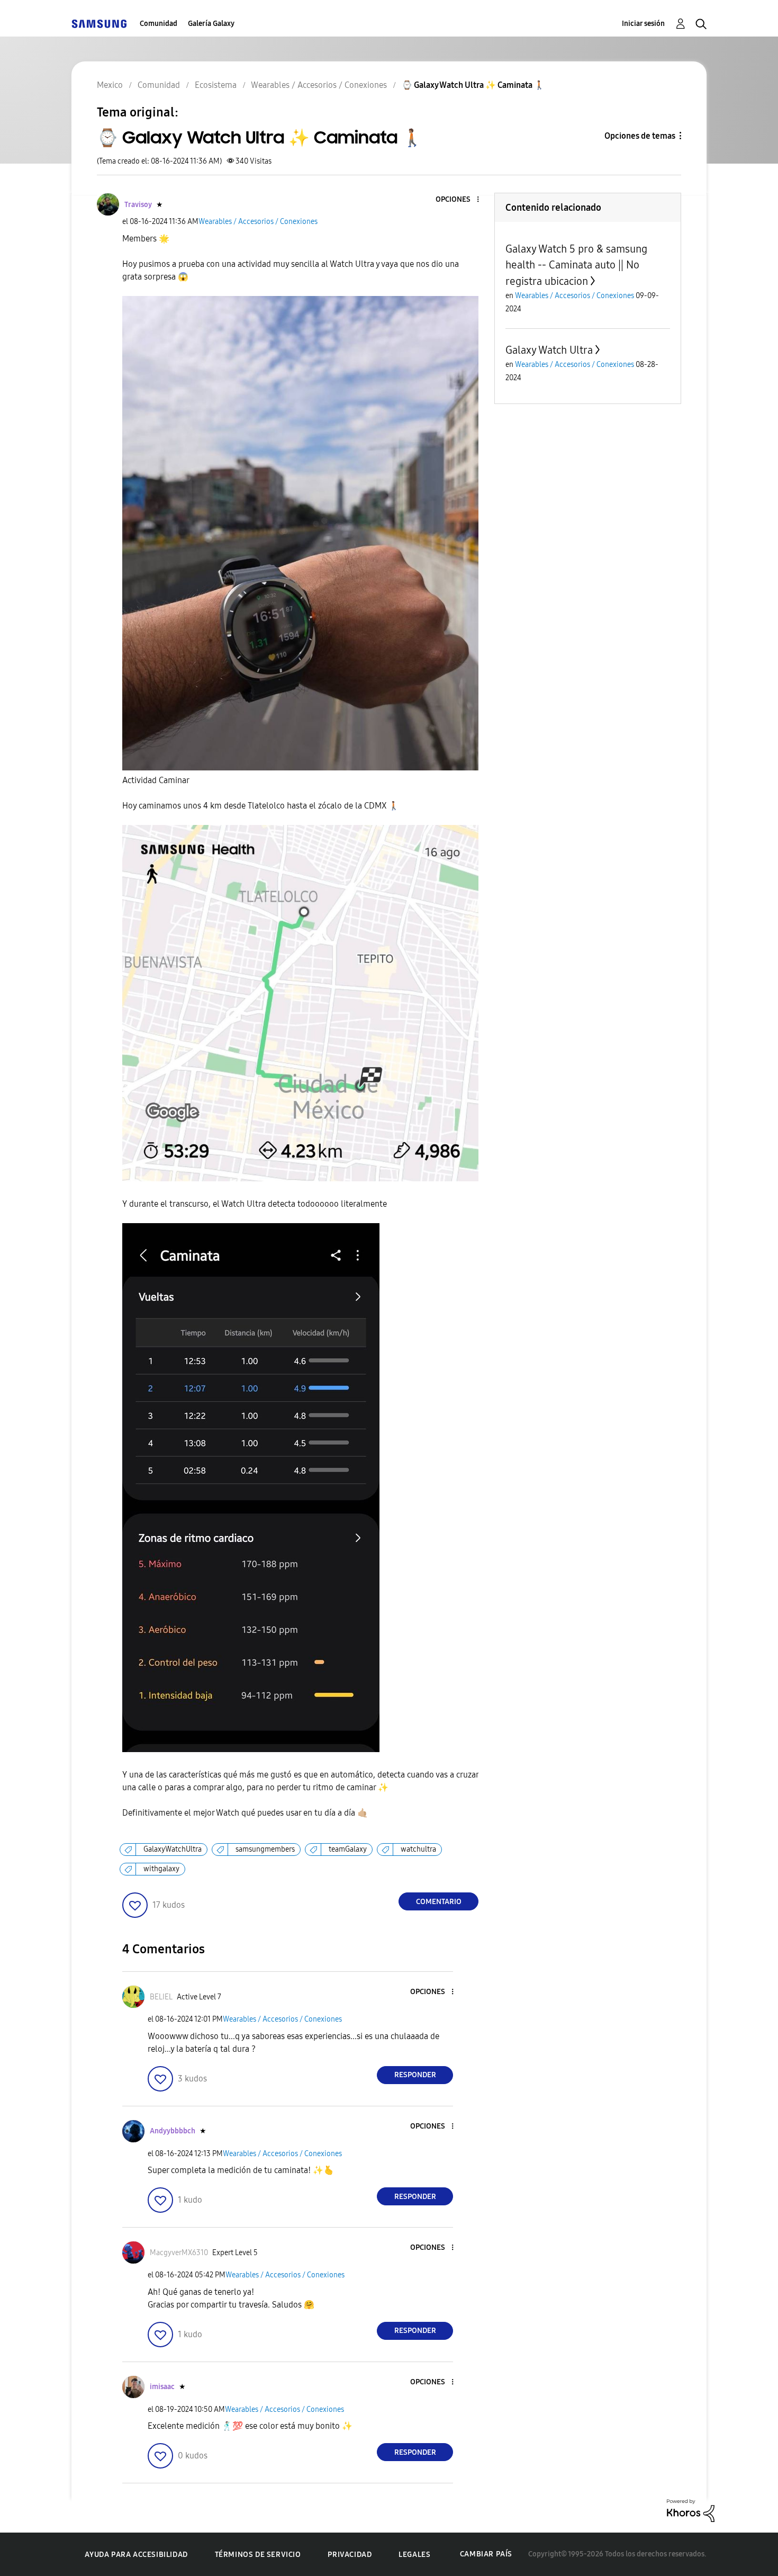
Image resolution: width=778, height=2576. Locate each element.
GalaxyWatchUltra (173, 1849)
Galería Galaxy (211, 24)
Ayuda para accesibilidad (136, 2555)
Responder (415, 2075)
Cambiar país (486, 2554)
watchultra (418, 1849)
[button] (460, 200)
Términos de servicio (258, 2555)
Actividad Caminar (156, 780)
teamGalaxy (348, 1849)
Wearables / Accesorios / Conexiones (258, 222)
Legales (414, 2555)
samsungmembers (265, 1849)
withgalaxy (161, 1869)
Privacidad (350, 2555)
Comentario (439, 1902)
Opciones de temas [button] (640, 136)
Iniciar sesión (643, 24)
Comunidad (159, 24)
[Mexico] (99, 24)
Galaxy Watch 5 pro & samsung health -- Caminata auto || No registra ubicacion (576, 265)
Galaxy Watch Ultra (549, 350)
